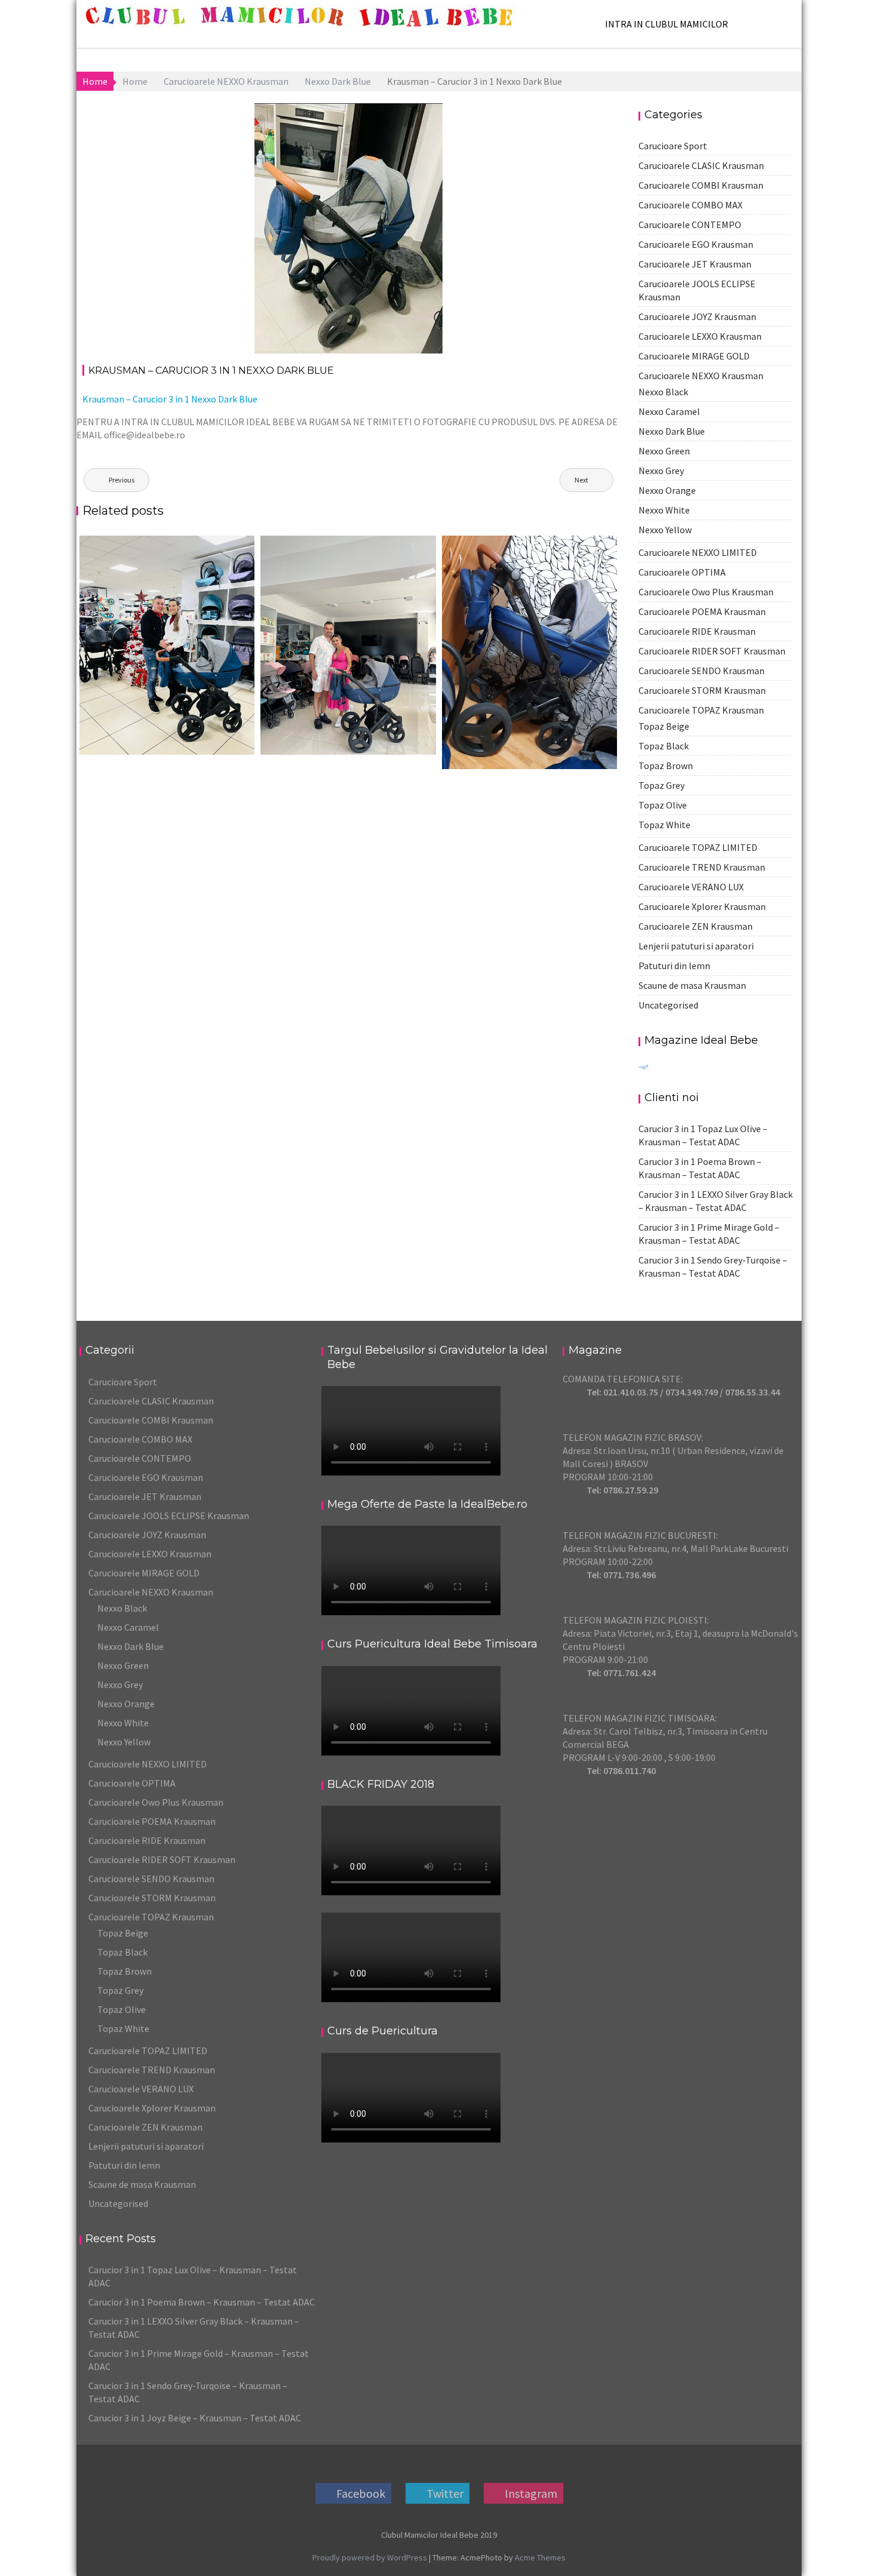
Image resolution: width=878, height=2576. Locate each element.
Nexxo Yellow (665, 530)
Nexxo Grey (661, 471)
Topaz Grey (661, 785)
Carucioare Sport (673, 146)
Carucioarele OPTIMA (682, 572)
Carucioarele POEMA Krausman (702, 611)
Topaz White (664, 825)
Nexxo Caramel (669, 411)
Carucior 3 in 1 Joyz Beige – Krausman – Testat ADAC (195, 2418)
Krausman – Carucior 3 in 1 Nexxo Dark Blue (170, 399)
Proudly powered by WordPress (370, 2557)
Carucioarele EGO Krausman (696, 244)
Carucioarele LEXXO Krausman (700, 336)
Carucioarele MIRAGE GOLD (694, 356)
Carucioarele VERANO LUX (691, 887)
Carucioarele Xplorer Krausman (702, 906)
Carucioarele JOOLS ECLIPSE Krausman (169, 1516)
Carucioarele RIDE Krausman (697, 631)
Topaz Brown (666, 766)
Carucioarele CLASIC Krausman (701, 165)
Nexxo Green (664, 451)
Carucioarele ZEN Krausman (696, 926)
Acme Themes (540, 2557)
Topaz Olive (663, 805)
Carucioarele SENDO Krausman (702, 671)
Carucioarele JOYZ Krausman (697, 316)
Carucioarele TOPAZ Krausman (701, 710)
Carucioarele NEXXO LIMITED (698, 552)
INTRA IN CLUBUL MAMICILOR (667, 24)
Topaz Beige (664, 726)
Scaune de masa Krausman (692, 985)
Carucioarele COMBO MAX (690, 205)
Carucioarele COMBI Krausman (701, 185)
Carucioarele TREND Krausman (702, 867)
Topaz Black (664, 746)
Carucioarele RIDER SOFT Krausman (712, 651)
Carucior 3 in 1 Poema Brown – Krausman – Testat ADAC (202, 2302)
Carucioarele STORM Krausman (702, 690)
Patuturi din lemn (674, 966)
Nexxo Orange (667, 490)
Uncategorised (668, 1005)
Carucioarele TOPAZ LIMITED (698, 847)
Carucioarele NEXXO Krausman (701, 376)
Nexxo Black (663, 392)
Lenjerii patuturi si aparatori (696, 946)
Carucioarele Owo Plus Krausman (706, 592)
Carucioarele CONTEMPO (690, 225)
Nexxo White (664, 510)
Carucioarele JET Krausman (695, 264)
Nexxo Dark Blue (399, 113)
